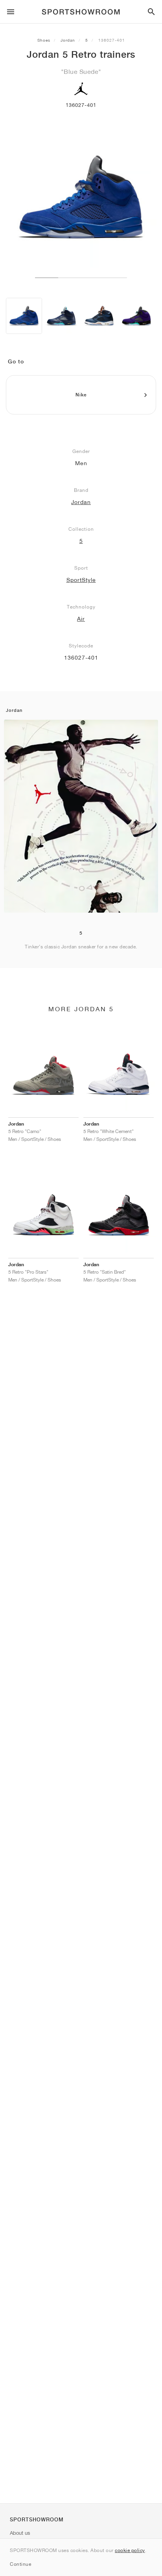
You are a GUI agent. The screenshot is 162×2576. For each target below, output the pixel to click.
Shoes (44, 40)
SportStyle (81, 580)
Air (81, 619)
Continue (20, 2564)
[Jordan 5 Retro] (24, 316)
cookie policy (130, 2550)
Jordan (68, 40)
